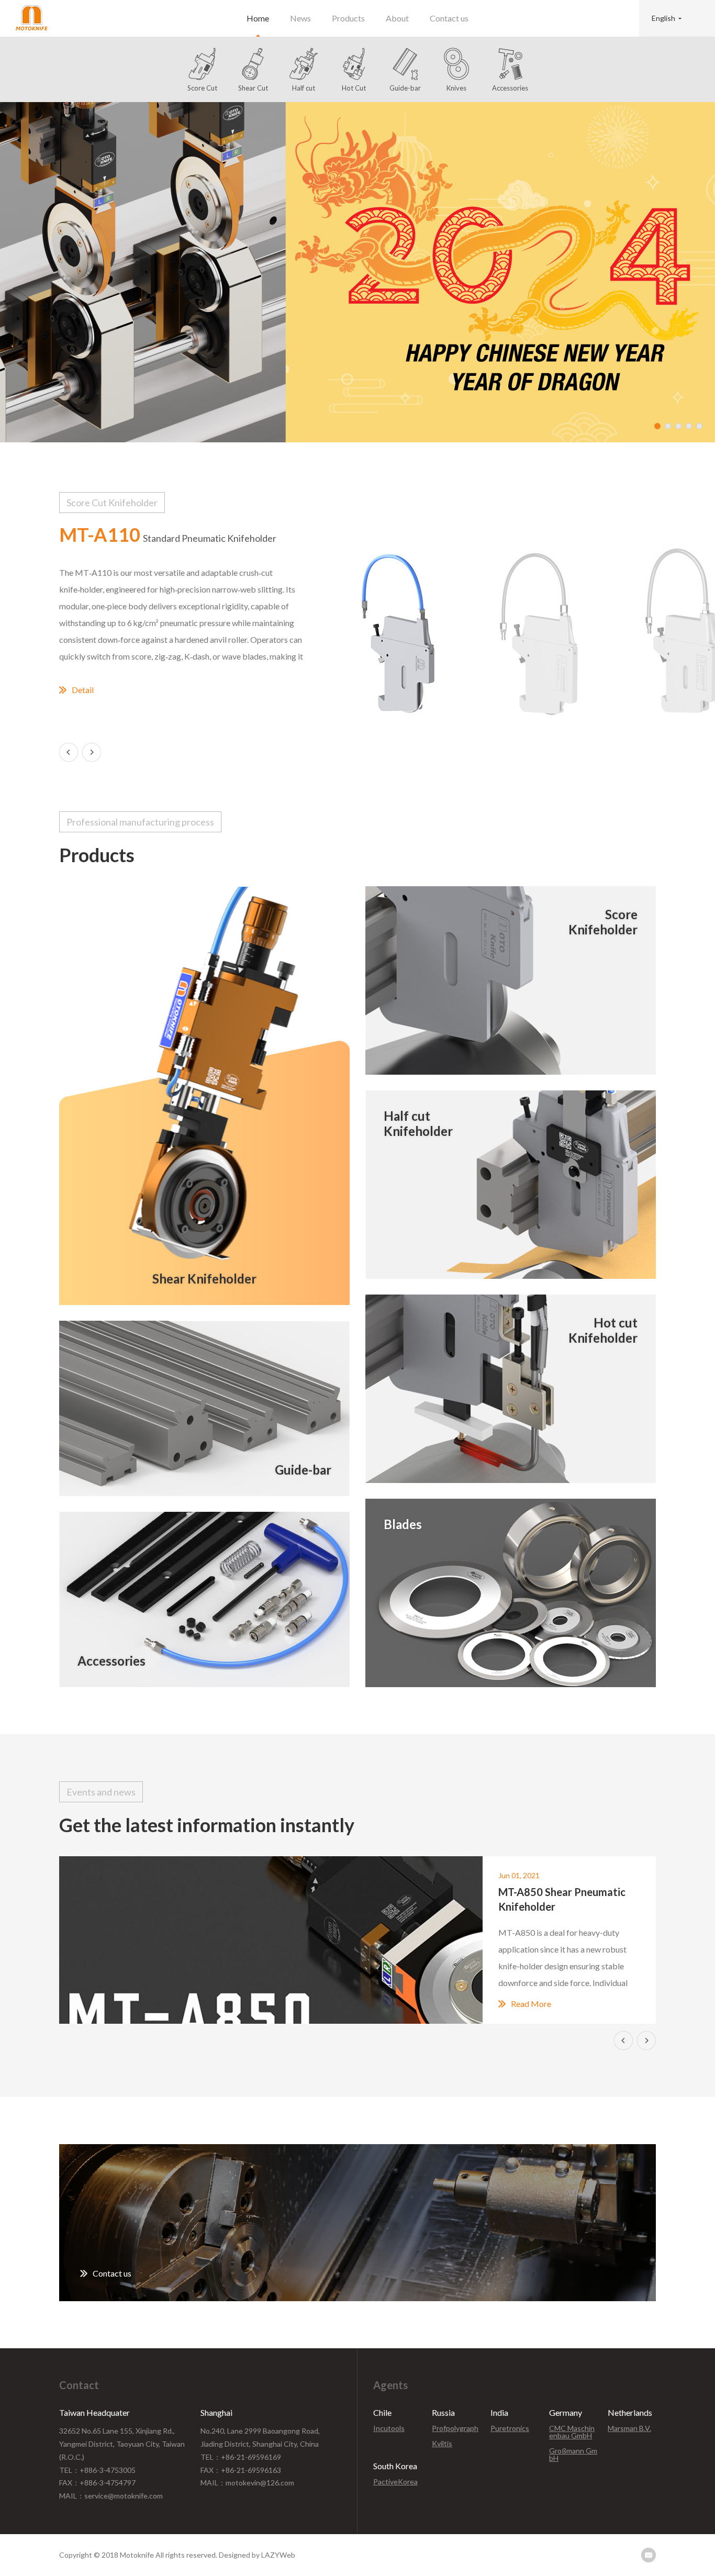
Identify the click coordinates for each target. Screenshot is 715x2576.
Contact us (449, 18)
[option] (357, 272)
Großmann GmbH (573, 2455)
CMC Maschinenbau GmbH (572, 2432)
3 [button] (678, 426)
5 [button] (699, 426)
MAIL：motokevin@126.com (247, 2483)
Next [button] (92, 752)
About (397, 18)
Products (348, 18)
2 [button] (668, 426)
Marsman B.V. (629, 2428)
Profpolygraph (455, 2428)
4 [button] (689, 426)
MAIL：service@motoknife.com (111, 2496)
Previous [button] (69, 752)
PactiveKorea (395, 2482)
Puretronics (510, 2428)
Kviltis (442, 2444)
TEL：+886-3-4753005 (97, 2470)
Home (258, 18)
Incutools (389, 2428)
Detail (83, 690)
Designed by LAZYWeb (257, 2555)
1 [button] (657, 426)
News (300, 18)
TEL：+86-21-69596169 (241, 2457)
